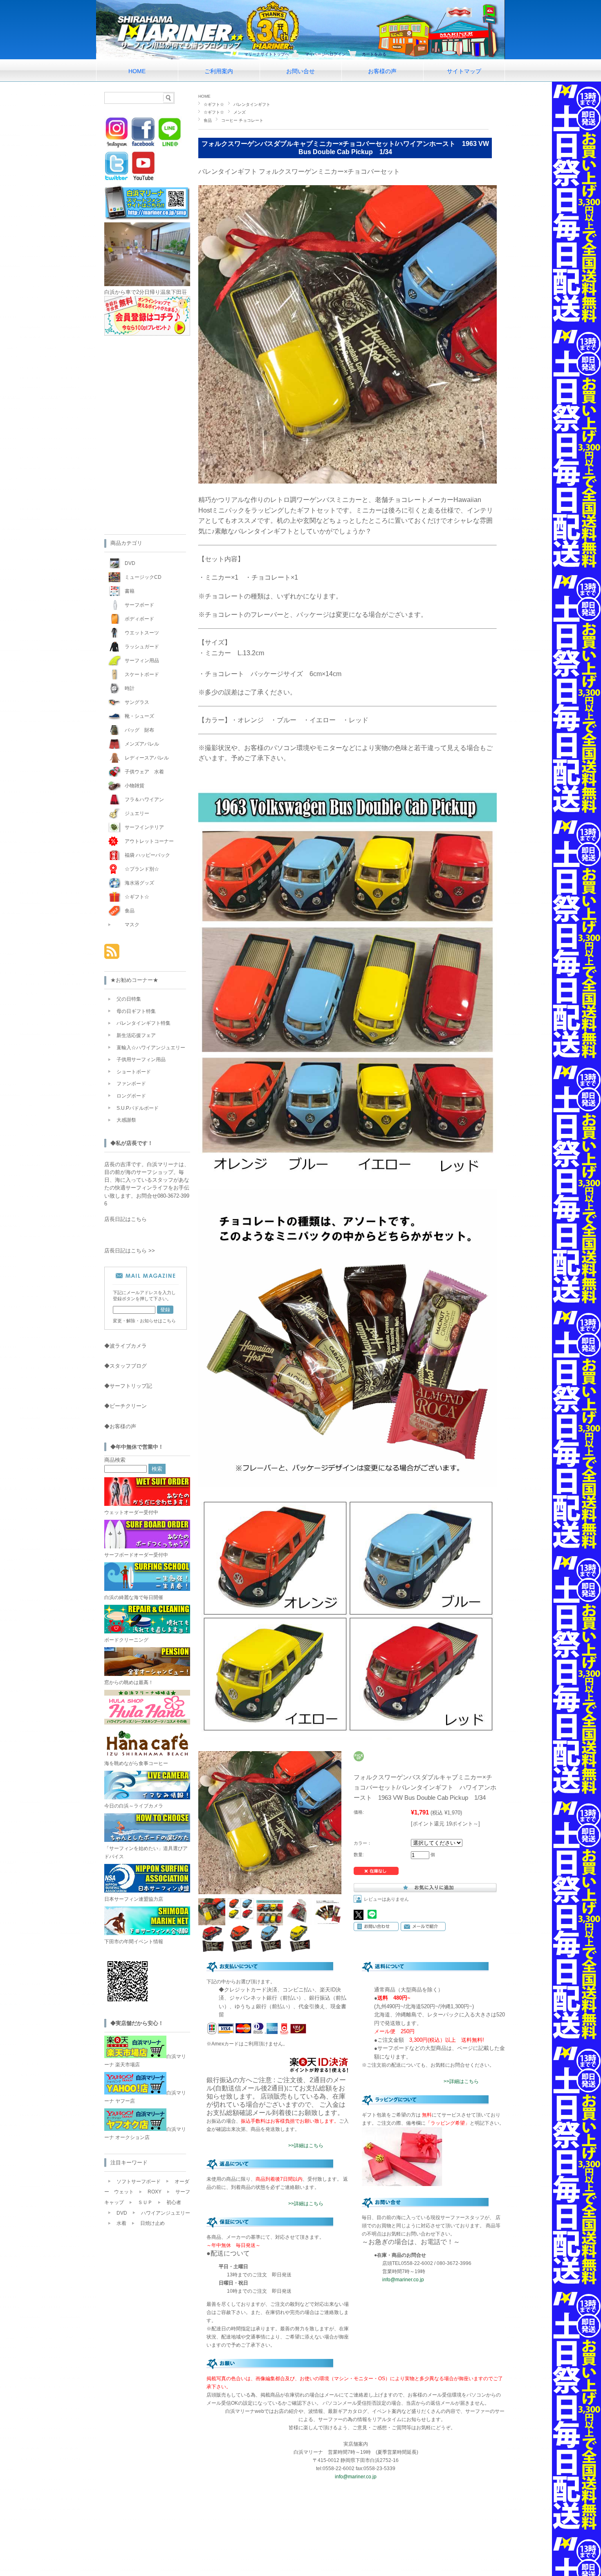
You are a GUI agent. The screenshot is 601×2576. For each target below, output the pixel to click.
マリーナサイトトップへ (267, 54)
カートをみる (374, 54)
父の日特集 (129, 999)
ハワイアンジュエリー (166, 2213)
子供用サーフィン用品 (141, 1060)
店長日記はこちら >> (130, 1251)
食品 (208, 120)
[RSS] (112, 955)
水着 (121, 2223)
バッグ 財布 (139, 730)
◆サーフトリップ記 (128, 1386)
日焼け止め (152, 2223)
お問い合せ (300, 71)
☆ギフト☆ (214, 104)
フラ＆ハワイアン (144, 800)
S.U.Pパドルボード (138, 1108)
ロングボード (131, 1096)
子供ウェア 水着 (144, 772)
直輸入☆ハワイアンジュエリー (151, 1048)
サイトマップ (464, 71)
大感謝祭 (126, 1120)
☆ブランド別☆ (142, 869)
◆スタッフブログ (126, 1366)
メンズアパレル (142, 744)
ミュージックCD (143, 577)
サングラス (137, 702)
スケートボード (142, 674)
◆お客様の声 (120, 1426)
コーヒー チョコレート (242, 120)
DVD (130, 563)
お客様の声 (382, 71)
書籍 (130, 591)
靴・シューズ (139, 716)
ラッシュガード (142, 647)
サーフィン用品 (142, 661)
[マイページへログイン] (147, 334)
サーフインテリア (144, 827)
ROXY (155, 2192)
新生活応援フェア (136, 1035)
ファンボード (131, 1084)
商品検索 (115, 1460)
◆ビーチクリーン (126, 1406)
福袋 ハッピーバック (147, 855)
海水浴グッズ (139, 883)
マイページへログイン (325, 54)
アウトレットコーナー (149, 841)
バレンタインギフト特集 (144, 1023)
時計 (130, 688)
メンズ (240, 112)
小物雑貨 (135, 786)
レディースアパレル (147, 758)
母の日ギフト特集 (136, 1011)
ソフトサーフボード (139, 2182)
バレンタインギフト (252, 104)
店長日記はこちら (126, 1219)
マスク (132, 925)
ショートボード (134, 1072)
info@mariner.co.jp (403, 2280)
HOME (137, 71)
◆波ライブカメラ (126, 1346)
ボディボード (139, 619)
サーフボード (139, 605)
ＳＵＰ (145, 2202)
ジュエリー (137, 813)
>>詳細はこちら (306, 2146)
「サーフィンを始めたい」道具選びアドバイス (146, 1852)
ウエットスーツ (142, 633)
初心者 (174, 2202)
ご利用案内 (219, 71)
